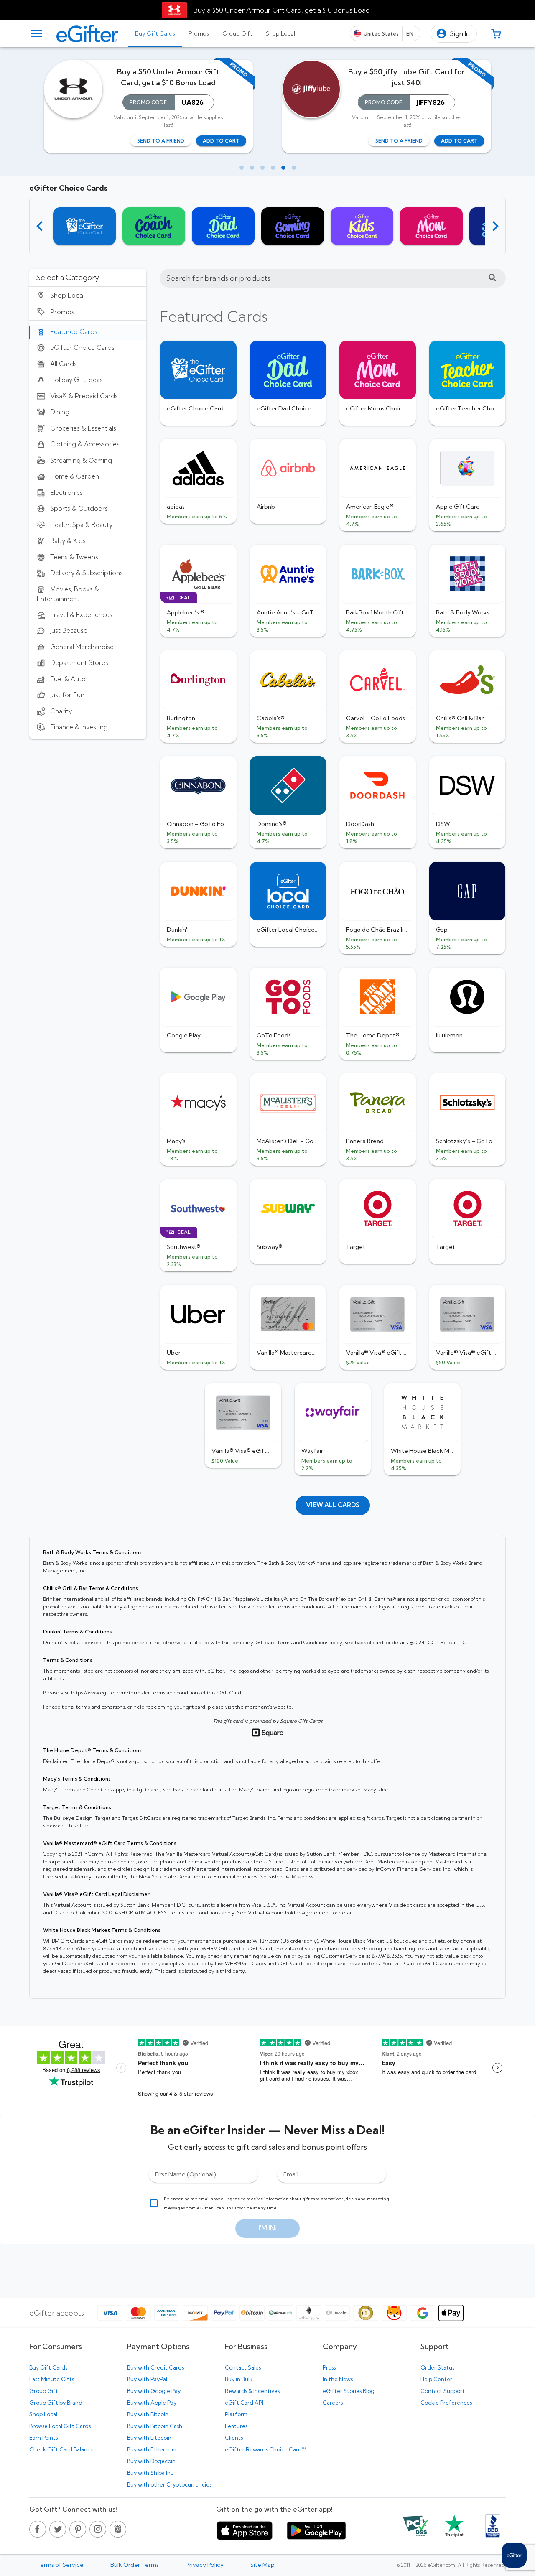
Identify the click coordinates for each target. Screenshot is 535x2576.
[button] (454, 34)
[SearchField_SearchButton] (492, 278)
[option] (88, 295)
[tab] (155, 33)
